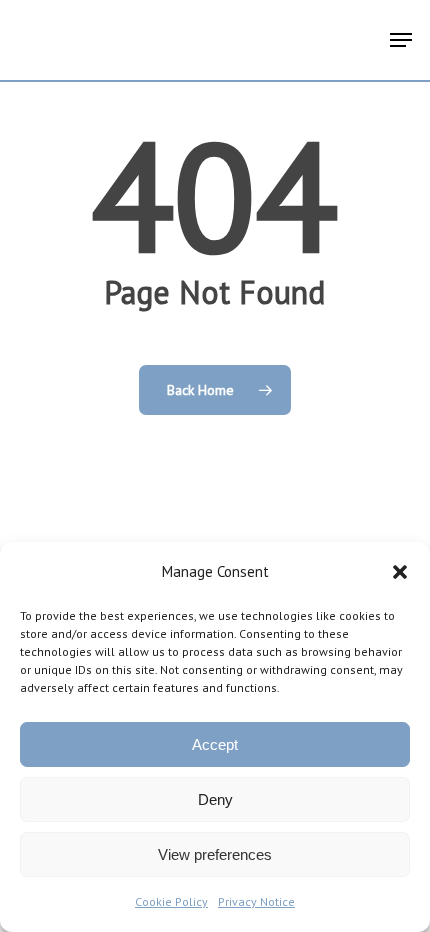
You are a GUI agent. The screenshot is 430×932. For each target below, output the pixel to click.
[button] (400, 572)
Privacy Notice (256, 901)
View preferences (215, 854)
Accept (215, 744)
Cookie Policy (171, 901)
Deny (215, 799)
